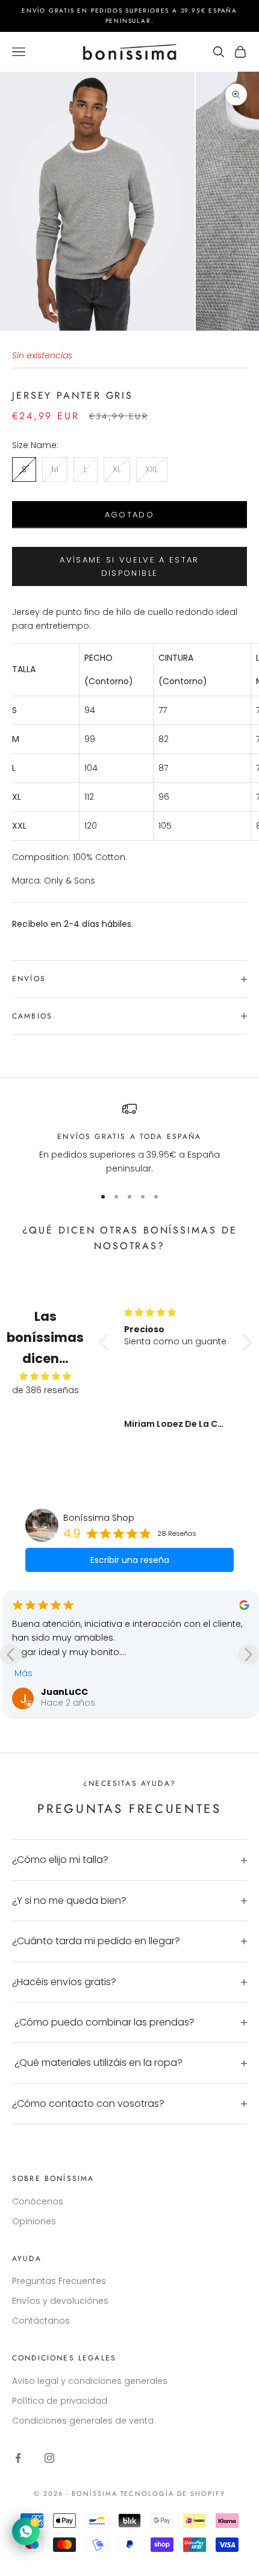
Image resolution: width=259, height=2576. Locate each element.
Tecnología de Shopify (173, 2493)
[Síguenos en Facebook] (18, 2458)
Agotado (129, 515)
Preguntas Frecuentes (59, 2281)
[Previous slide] (11, 1655)
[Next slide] (248, 1655)
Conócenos (38, 2201)
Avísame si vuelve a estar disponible (129, 566)
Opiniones (34, 2221)
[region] (129, 1139)
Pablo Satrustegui (84, 1657)
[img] (45, 1376)
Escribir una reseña (130, 1560)
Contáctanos (41, 2321)
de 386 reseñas (45, 1390)
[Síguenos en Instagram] (49, 2458)
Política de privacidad (60, 2401)
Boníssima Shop (99, 1518)
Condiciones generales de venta (83, 2421)
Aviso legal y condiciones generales (90, 2381)
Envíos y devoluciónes (60, 2301)
